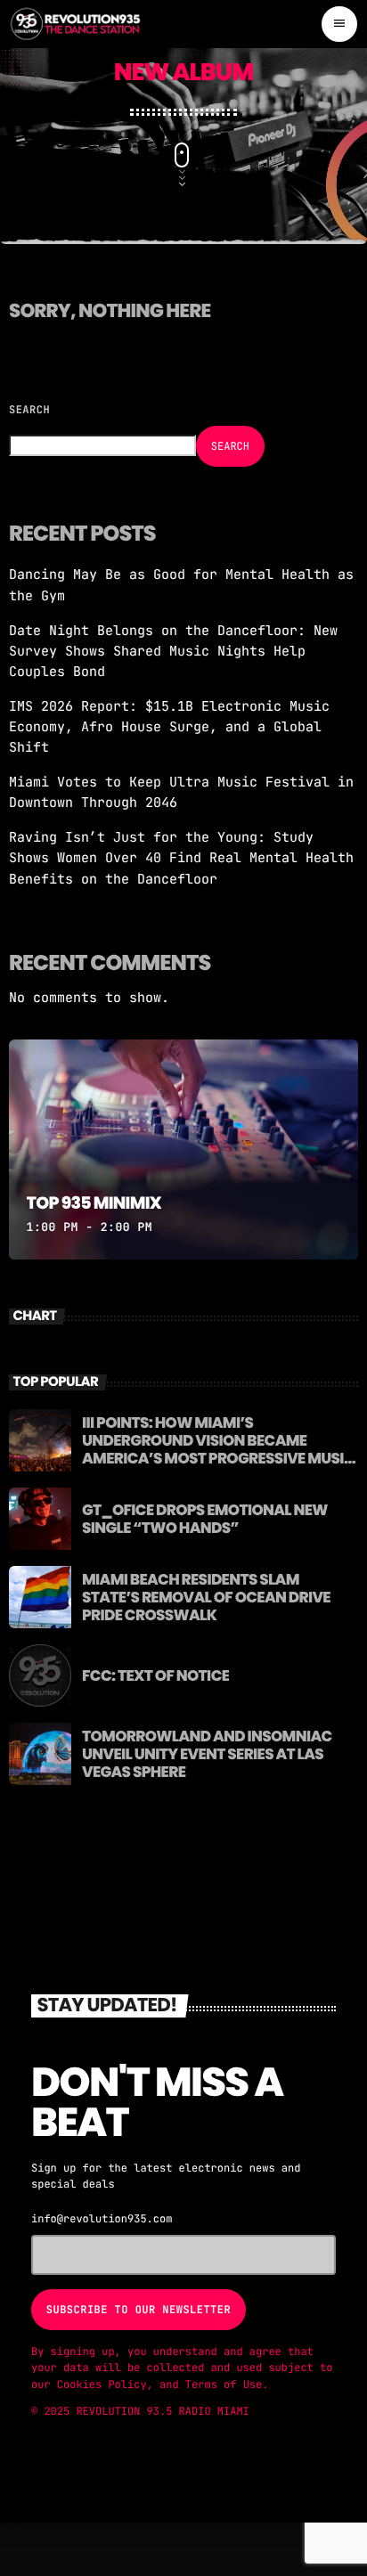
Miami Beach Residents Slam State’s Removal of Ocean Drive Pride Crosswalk (206, 1598)
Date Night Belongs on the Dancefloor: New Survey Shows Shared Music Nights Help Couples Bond (173, 651)
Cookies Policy (102, 2384)
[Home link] (76, 24)
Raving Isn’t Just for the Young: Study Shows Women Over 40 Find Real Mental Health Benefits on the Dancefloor (181, 858)
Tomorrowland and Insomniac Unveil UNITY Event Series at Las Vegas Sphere (207, 1754)
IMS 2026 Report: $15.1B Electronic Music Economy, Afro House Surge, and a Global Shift (169, 727)
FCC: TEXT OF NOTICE (155, 1675)
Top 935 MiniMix (94, 1203)
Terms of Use (224, 2384)
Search (29, 410)
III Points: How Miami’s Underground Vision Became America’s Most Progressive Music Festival (218, 1450)
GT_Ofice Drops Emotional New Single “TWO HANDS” (205, 1519)
